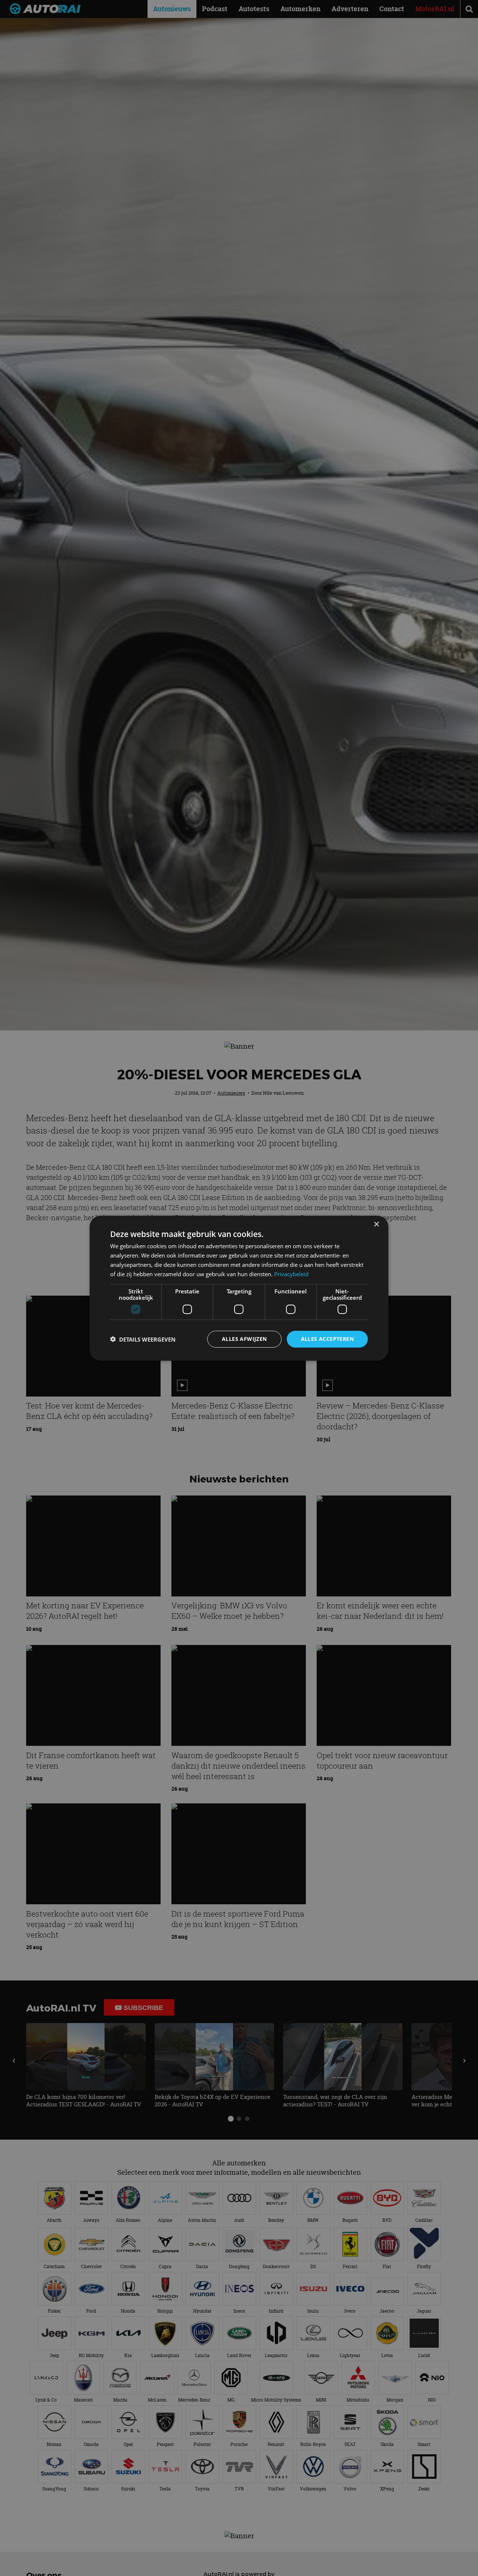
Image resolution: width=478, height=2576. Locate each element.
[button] (143, 1339)
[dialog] (239, 1288)
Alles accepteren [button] (327, 1339)
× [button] (376, 1224)
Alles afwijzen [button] (244, 1339)
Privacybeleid (291, 1274)
